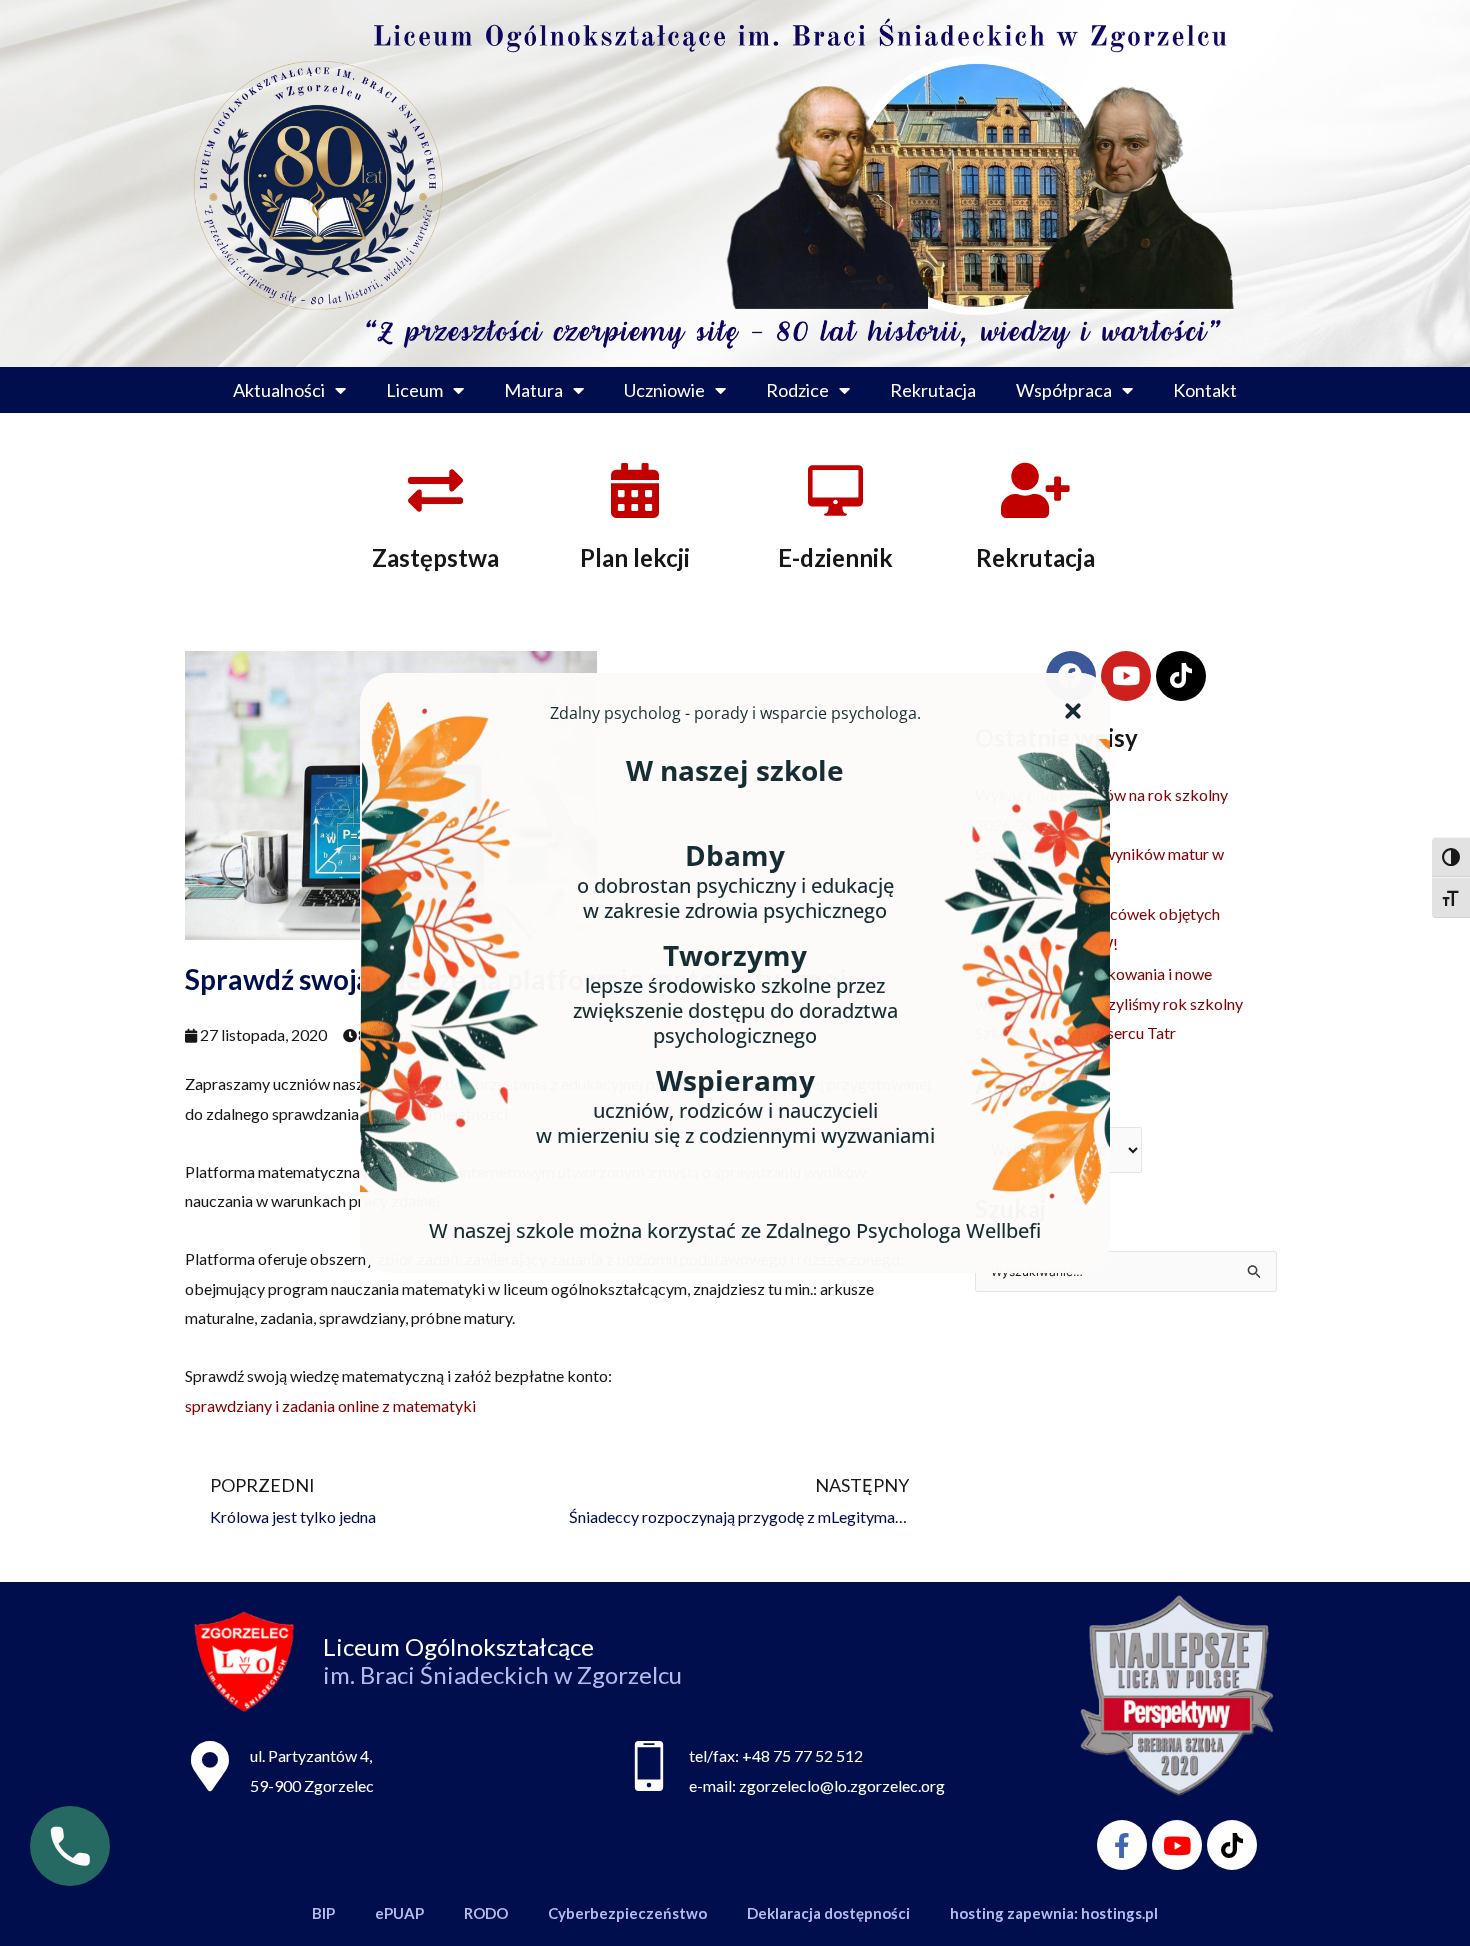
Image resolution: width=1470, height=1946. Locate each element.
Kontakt (1205, 390)
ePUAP (399, 1913)
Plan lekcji (635, 557)
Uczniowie (664, 390)
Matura (533, 390)
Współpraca (1064, 390)
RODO (486, 1913)
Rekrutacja (933, 390)
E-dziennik (835, 557)
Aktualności (279, 390)
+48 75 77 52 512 (802, 1755)
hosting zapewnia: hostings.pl (1054, 1913)
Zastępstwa (435, 557)
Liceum (414, 390)
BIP (323, 1913)
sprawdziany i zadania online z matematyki (330, 1405)
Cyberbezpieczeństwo (627, 1913)
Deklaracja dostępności (828, 1913)
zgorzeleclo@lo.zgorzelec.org (842, 1785)
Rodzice (797, 390)
